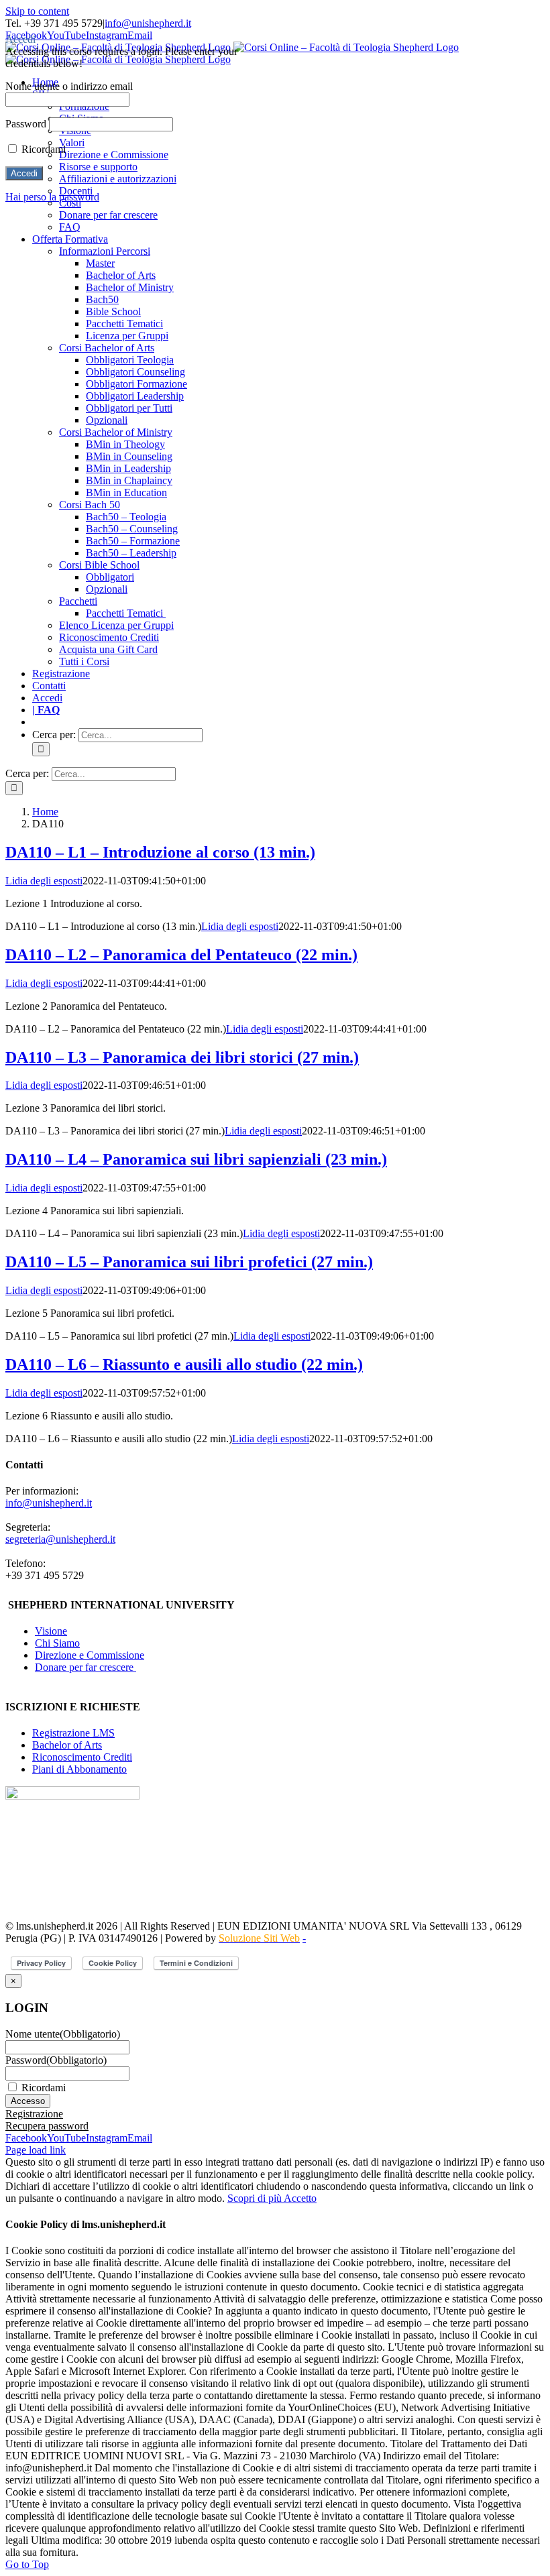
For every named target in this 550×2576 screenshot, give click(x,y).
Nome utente (63, 2034)
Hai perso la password (52, 197)
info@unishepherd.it (148, 23)
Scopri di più (256, 2198)
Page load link (36, 2150)
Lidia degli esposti (44, 881)
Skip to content (37, 11)
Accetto (300, 2198)
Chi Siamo (57, 1643)
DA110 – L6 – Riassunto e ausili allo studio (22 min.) (184, 1364)
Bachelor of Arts (67, 1745)
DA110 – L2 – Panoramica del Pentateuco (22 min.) (181, 955)
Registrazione (34, 2114)
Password (56, 2060)
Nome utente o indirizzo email (69, 86)
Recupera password (47, 2126)
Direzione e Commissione (90, 1655)
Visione (51, 1631)
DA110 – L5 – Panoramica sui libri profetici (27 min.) (189, 1262)
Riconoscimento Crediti (82, 1757)
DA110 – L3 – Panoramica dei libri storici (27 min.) (182, 1057)
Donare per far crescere (86, 1667)
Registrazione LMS (73, 1733)
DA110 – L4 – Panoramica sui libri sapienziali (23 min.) (196, 1159)
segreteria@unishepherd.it (60, 1539)
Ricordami (44, 2088)
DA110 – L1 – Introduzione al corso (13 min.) (160, 852)
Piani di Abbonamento (79, 1769)
